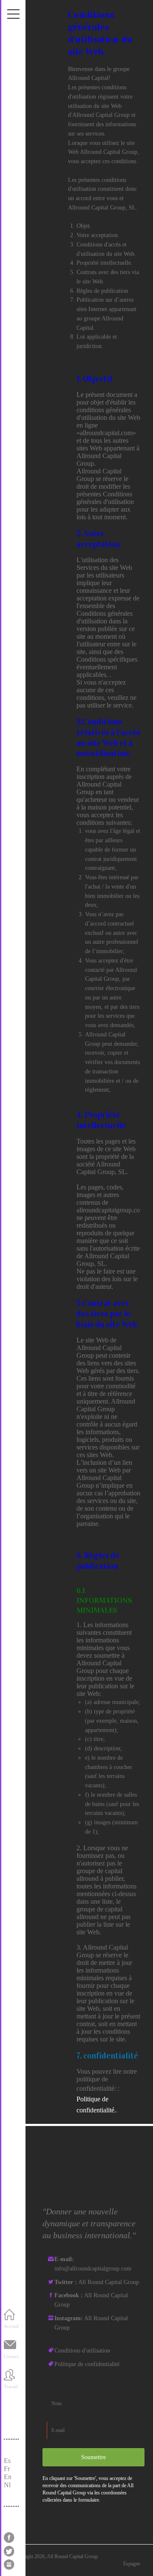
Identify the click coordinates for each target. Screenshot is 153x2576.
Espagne (132, 2564)
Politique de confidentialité (87, 2364)
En (8, 2477)
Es (7, 2461)
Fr (7, 2469)
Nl (7, 2485)
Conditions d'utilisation (82, 2351)
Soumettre (93, 2457)
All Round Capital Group (97, 2282)
